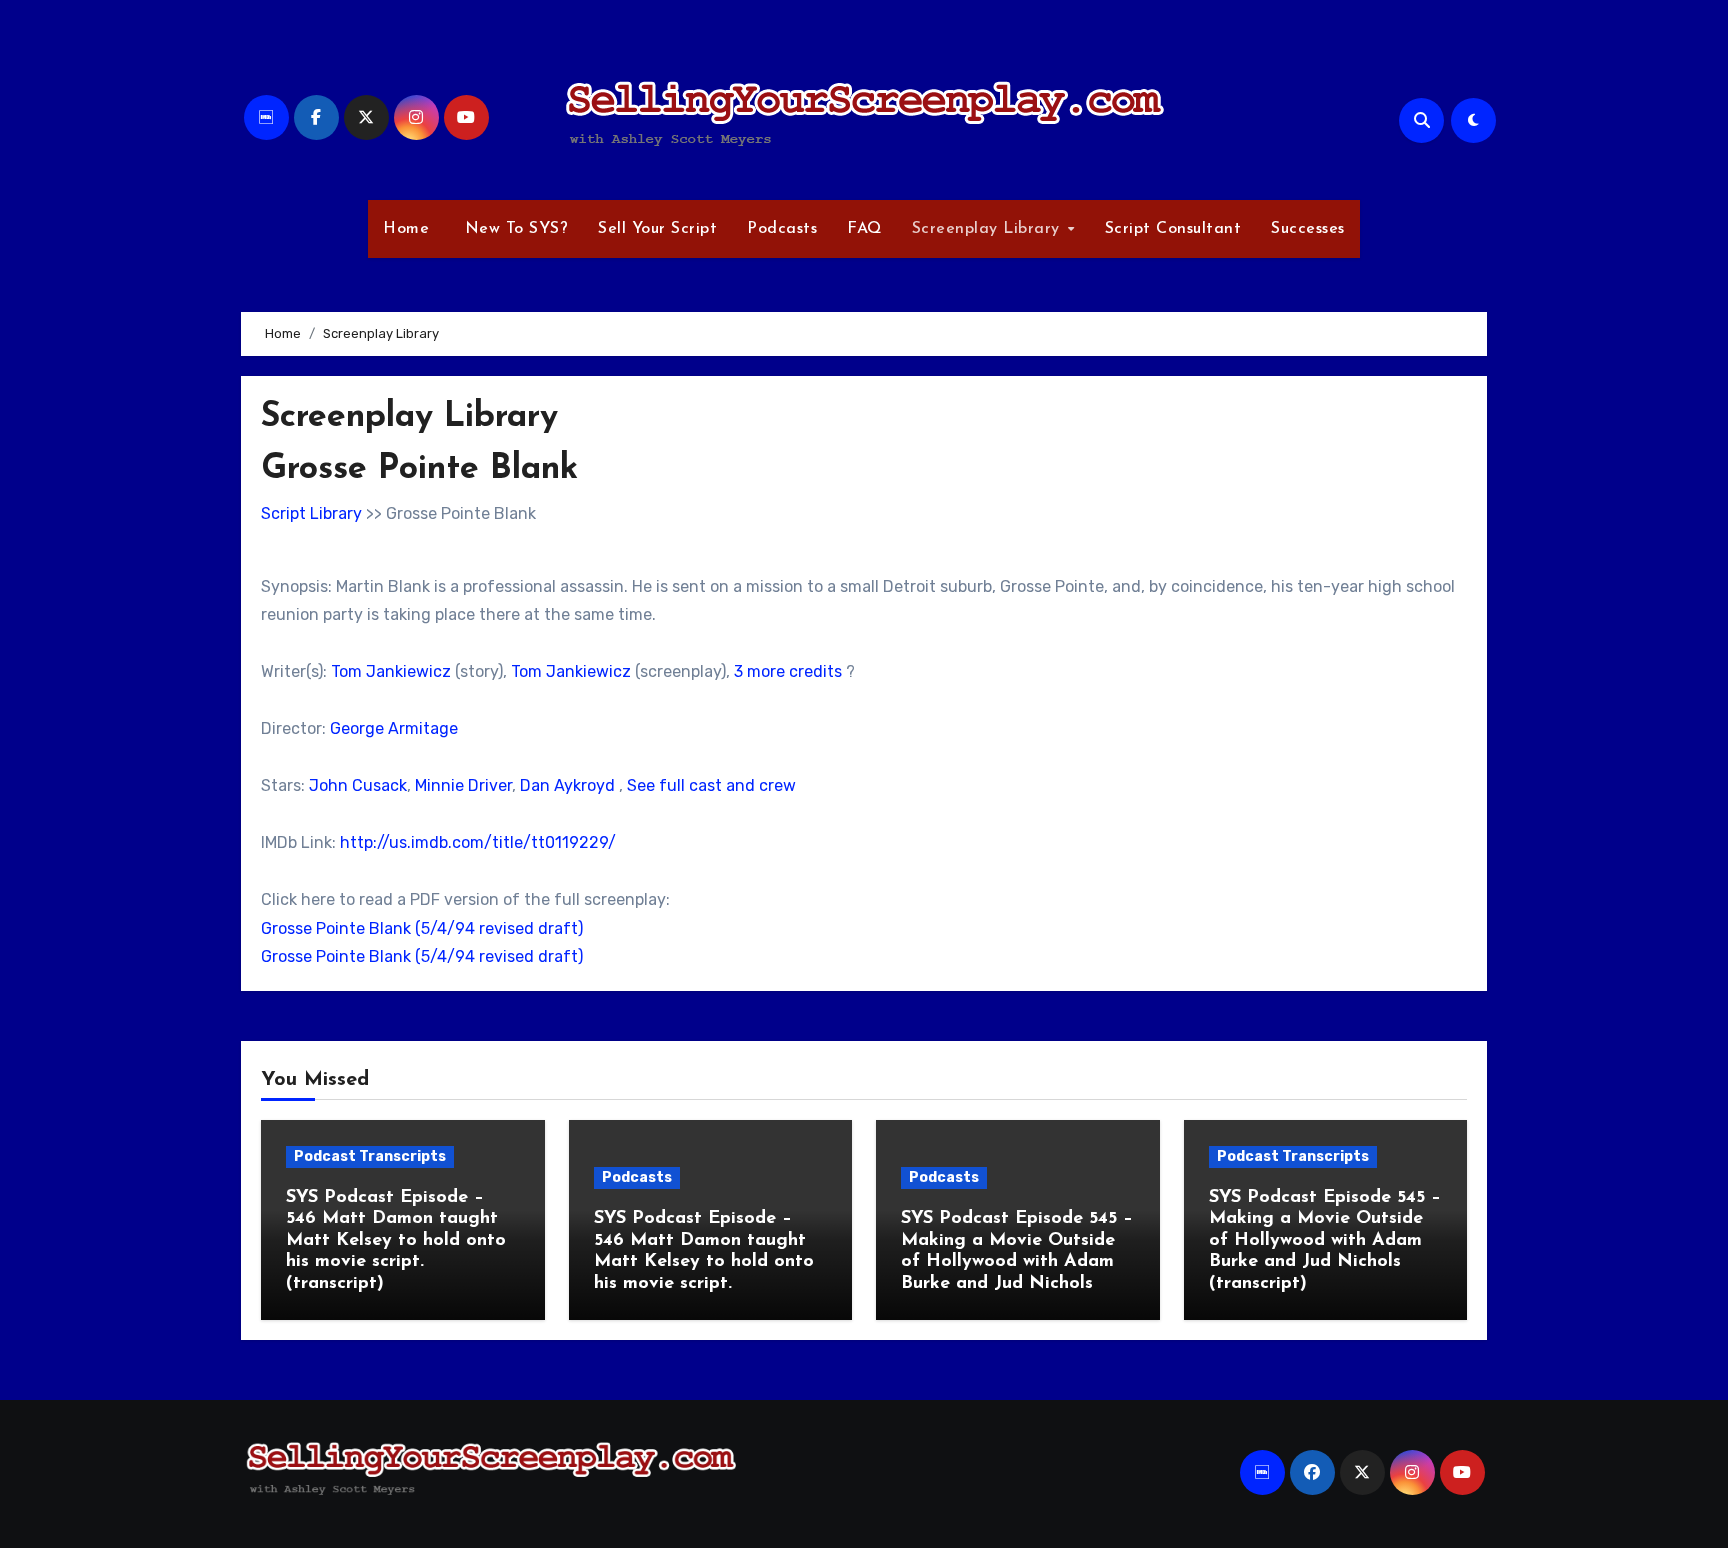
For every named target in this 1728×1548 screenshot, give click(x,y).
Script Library (311, 513)
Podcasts (782, 229)
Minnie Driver (463, 785)
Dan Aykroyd (567, 785)
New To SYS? (513, 229)
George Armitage (394, 728)
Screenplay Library (989, 229)
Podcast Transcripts (370, 1156)
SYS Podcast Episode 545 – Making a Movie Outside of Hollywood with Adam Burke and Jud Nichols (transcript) (1325, 1241)
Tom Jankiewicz (391, 671)
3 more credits (788, 671)
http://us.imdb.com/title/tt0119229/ (478, 842)
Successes (1308, 229)
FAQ (864, 229)
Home (406, 229)
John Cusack (358, 785)
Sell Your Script (657, 229)
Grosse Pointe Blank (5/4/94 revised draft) (422, 928)
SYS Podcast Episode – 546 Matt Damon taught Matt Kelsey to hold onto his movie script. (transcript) (396, 1241)
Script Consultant (1173, 229)
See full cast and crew (711, 785)
